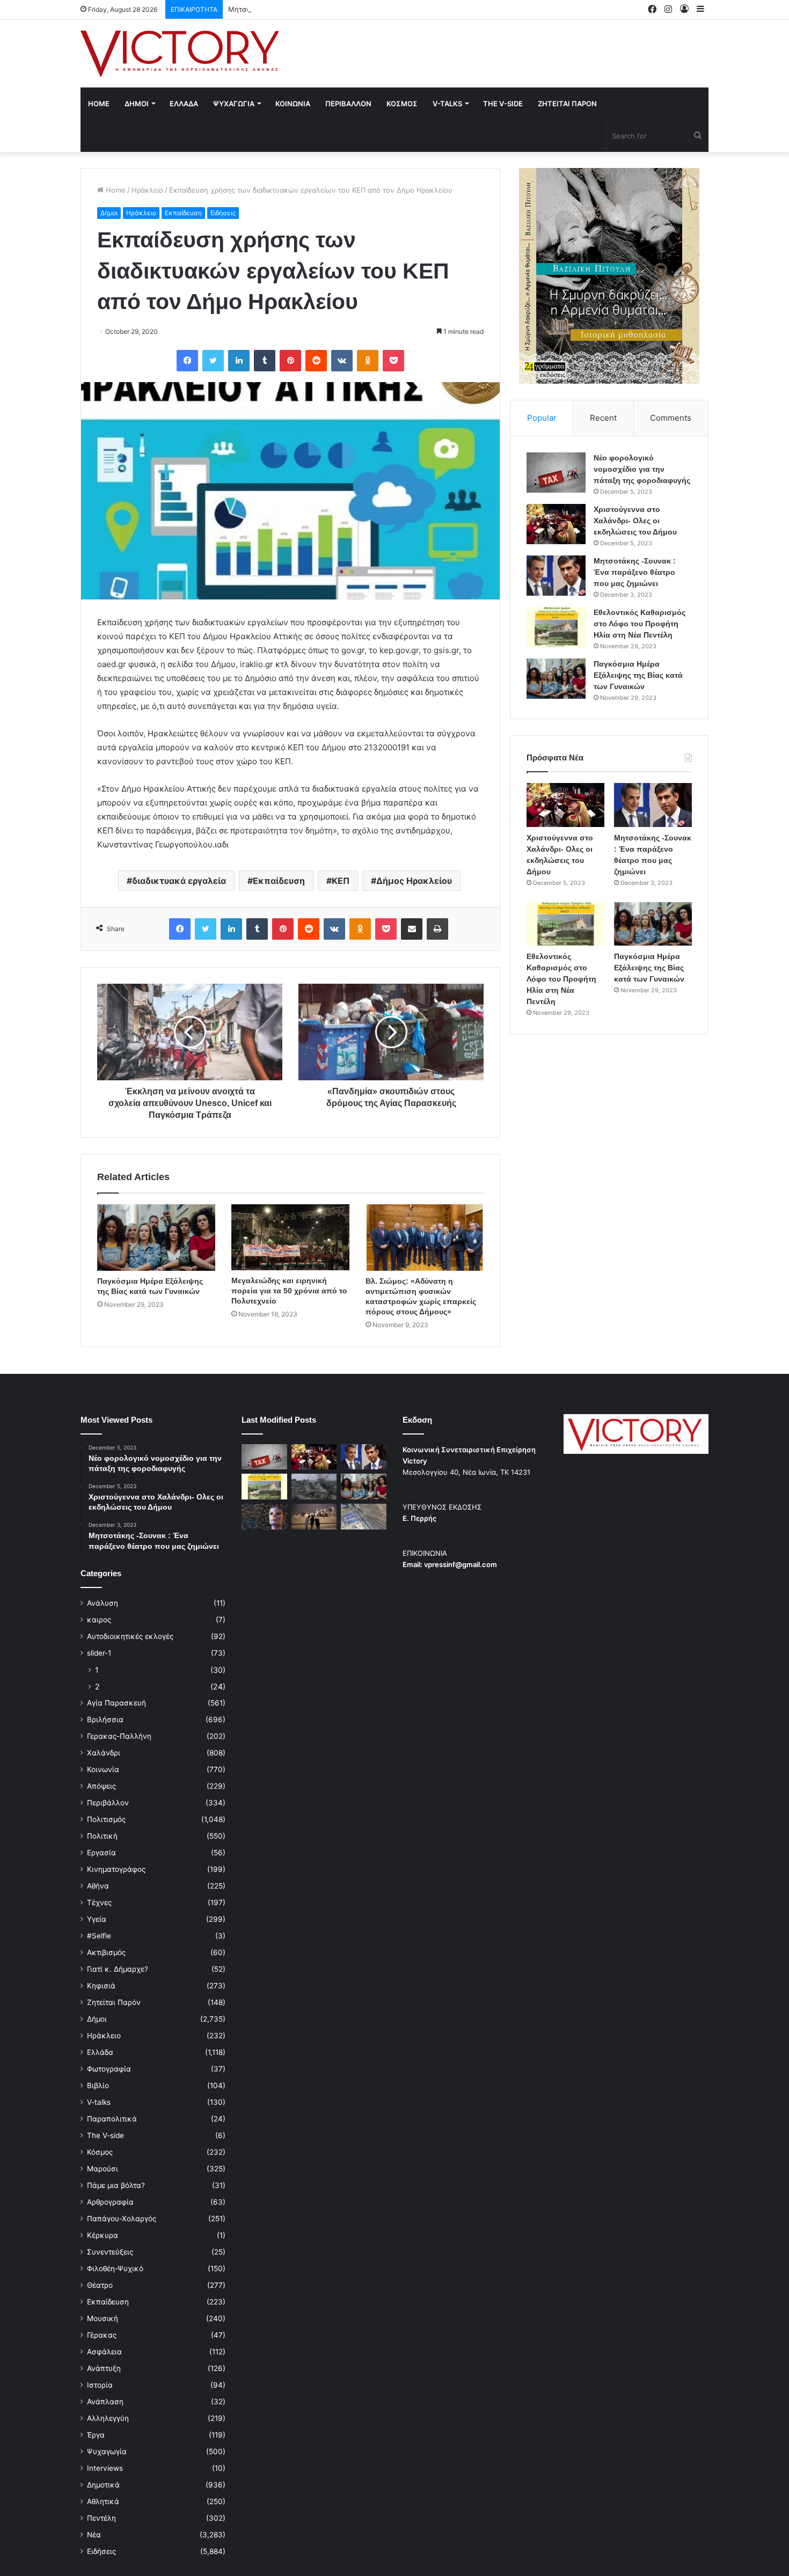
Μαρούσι (103, 2169)
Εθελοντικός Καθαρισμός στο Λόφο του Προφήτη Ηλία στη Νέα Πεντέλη (640, 624)
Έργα (96, 2435)
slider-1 (99, 1653)
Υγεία (97, 1919)
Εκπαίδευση (183, 213)
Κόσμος (100, 2152)
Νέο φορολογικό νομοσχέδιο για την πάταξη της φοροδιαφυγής (642, 469)
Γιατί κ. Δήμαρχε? (118, 1969)
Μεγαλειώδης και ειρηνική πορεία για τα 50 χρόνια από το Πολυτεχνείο (289, 1291)
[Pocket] (393, 361)
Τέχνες (99, 1902)
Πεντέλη (101, 2518)
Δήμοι (109, 213)
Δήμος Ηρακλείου (414, 881)
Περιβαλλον (348, 104)
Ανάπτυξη (104, 2368)
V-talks (447, 104)
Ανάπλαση (105, 2402)
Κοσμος (402, 104)
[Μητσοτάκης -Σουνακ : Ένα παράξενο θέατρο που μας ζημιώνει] (556, 576)
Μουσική (103, 2318)
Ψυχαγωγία (107, 2451)
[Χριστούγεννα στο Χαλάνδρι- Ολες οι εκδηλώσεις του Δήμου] (556, 524)
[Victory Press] (180, 54)
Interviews (105, 2468)
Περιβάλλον (108, 1803)
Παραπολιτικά (112, 2119)
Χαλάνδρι (104, 1753)
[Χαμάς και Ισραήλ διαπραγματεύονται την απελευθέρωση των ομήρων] (314, 1487)
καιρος (99, 1620)
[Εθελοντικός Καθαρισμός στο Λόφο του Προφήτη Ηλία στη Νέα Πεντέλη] (556, 627)
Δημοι (137, 104)
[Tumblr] (265, 361)
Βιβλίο (98, 2085)
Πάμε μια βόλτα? (116, 2185)
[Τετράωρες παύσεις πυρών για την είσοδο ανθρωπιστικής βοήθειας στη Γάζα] (364, 1517)
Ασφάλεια (104, 2352)
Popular (542, 418)
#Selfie (99, 1936)
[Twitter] (213, 361)
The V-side (503, 104)
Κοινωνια (293, 104)
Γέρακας (102, 2335)
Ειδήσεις (223, 213)
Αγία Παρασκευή (116, 1703)
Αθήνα (98, 1886)
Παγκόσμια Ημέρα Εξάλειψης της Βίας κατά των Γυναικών (638, 675)
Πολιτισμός (106, 1819)
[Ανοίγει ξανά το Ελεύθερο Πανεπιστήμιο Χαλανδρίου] (264, 1517)
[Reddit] (316, 361)
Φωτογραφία (109, 2069)
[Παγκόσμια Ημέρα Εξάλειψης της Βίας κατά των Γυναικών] (156, 1238)
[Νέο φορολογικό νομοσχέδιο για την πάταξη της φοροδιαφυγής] (556, 473)
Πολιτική (102, 1836)
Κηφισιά (101, 1986)
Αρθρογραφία (110, 2202)
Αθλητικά (103, 2501)
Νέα (94, 2535)
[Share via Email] (412, 929)
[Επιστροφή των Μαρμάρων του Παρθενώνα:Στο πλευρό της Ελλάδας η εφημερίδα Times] (314, 1517)
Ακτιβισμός (106, 1952)
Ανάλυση (103, 1603)
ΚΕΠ (341, 881)
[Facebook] (187, 361)
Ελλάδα (100, 2052)
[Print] (437, 929)
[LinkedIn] (239, 361)
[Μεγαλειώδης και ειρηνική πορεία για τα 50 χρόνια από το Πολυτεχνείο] (290, 1237)
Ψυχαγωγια (234, 104)
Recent (603, 418)
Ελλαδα (184, 104)
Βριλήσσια (105, 1719)
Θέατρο (100, 2285)
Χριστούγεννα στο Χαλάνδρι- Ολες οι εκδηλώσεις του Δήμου (635, 521)
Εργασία (101, 1853)
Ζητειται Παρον (567, 104)
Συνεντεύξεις (110, 2252)
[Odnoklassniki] (368, 361)
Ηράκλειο (147, 190)
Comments (671, 418)
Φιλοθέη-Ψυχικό (115, 2268)
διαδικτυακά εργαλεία (179, 881)
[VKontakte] (342, 361)
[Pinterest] (290, 361)
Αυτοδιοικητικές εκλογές (130, 1636)
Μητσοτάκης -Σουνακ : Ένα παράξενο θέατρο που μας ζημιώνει (335, 9)
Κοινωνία (103, 1769)
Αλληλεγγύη (108, 2418)
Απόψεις (101, 1786)
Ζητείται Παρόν (114, 2002)
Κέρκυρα (103, 2235)
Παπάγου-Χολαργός (122, 2219)
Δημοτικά (103, 2485)
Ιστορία (100, 2385)
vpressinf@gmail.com (461, 1564)
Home (99, 104)
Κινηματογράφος (116, 1869)
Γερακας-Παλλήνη (119, 1736)
